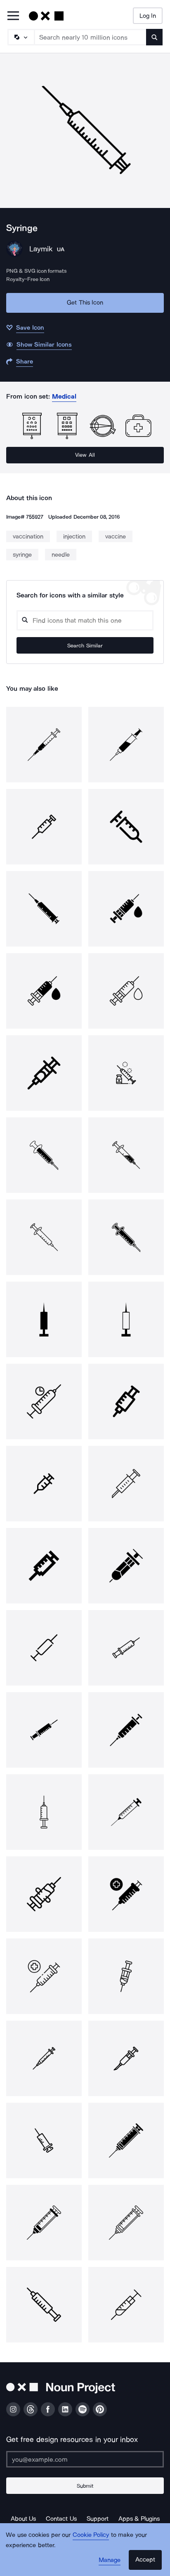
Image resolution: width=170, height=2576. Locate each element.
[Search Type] (21, 37)
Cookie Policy (91, 2535)
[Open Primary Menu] (13, 16)
